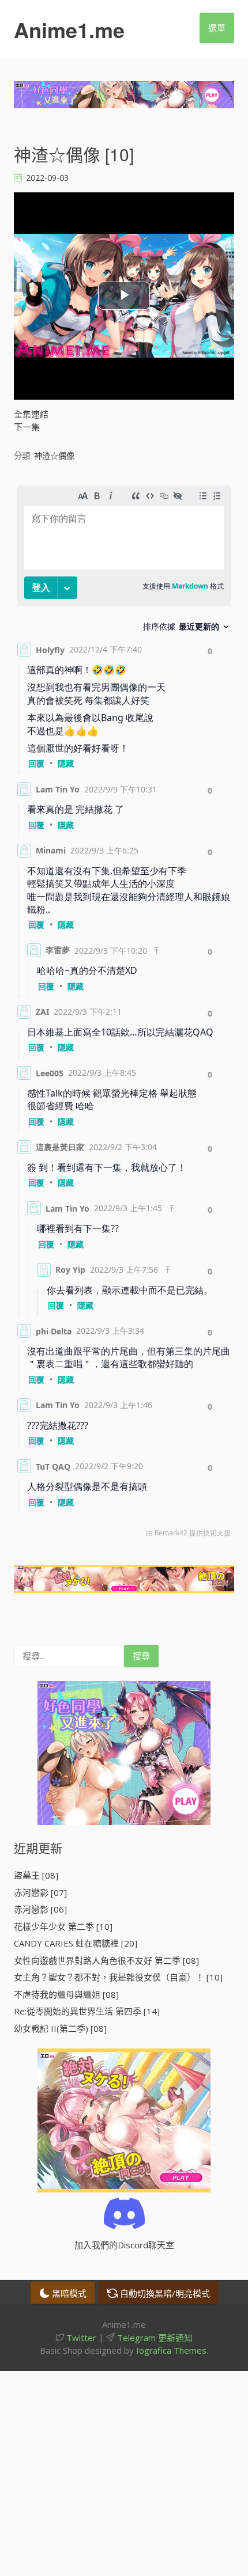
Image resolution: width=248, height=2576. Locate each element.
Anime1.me (69, 29)
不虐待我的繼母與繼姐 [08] (66, 1994)
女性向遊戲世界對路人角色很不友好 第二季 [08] (106, 1960)
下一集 (27, 427)
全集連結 (31, 414)
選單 (217, 28)
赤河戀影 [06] (40, 1909)
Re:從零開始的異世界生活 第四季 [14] (87, 2011)
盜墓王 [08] (36, 1875)
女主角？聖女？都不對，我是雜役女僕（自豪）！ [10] (118, 1977)
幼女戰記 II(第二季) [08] (60, 2028)
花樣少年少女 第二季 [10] (63, 1926)
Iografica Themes (171, 2350)
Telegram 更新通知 (154, 2338)
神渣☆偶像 (54, 456)
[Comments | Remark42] (124, 1014)
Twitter (80, 2338)
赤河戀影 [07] (40, 1892)
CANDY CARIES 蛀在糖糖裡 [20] (76, 1943)
